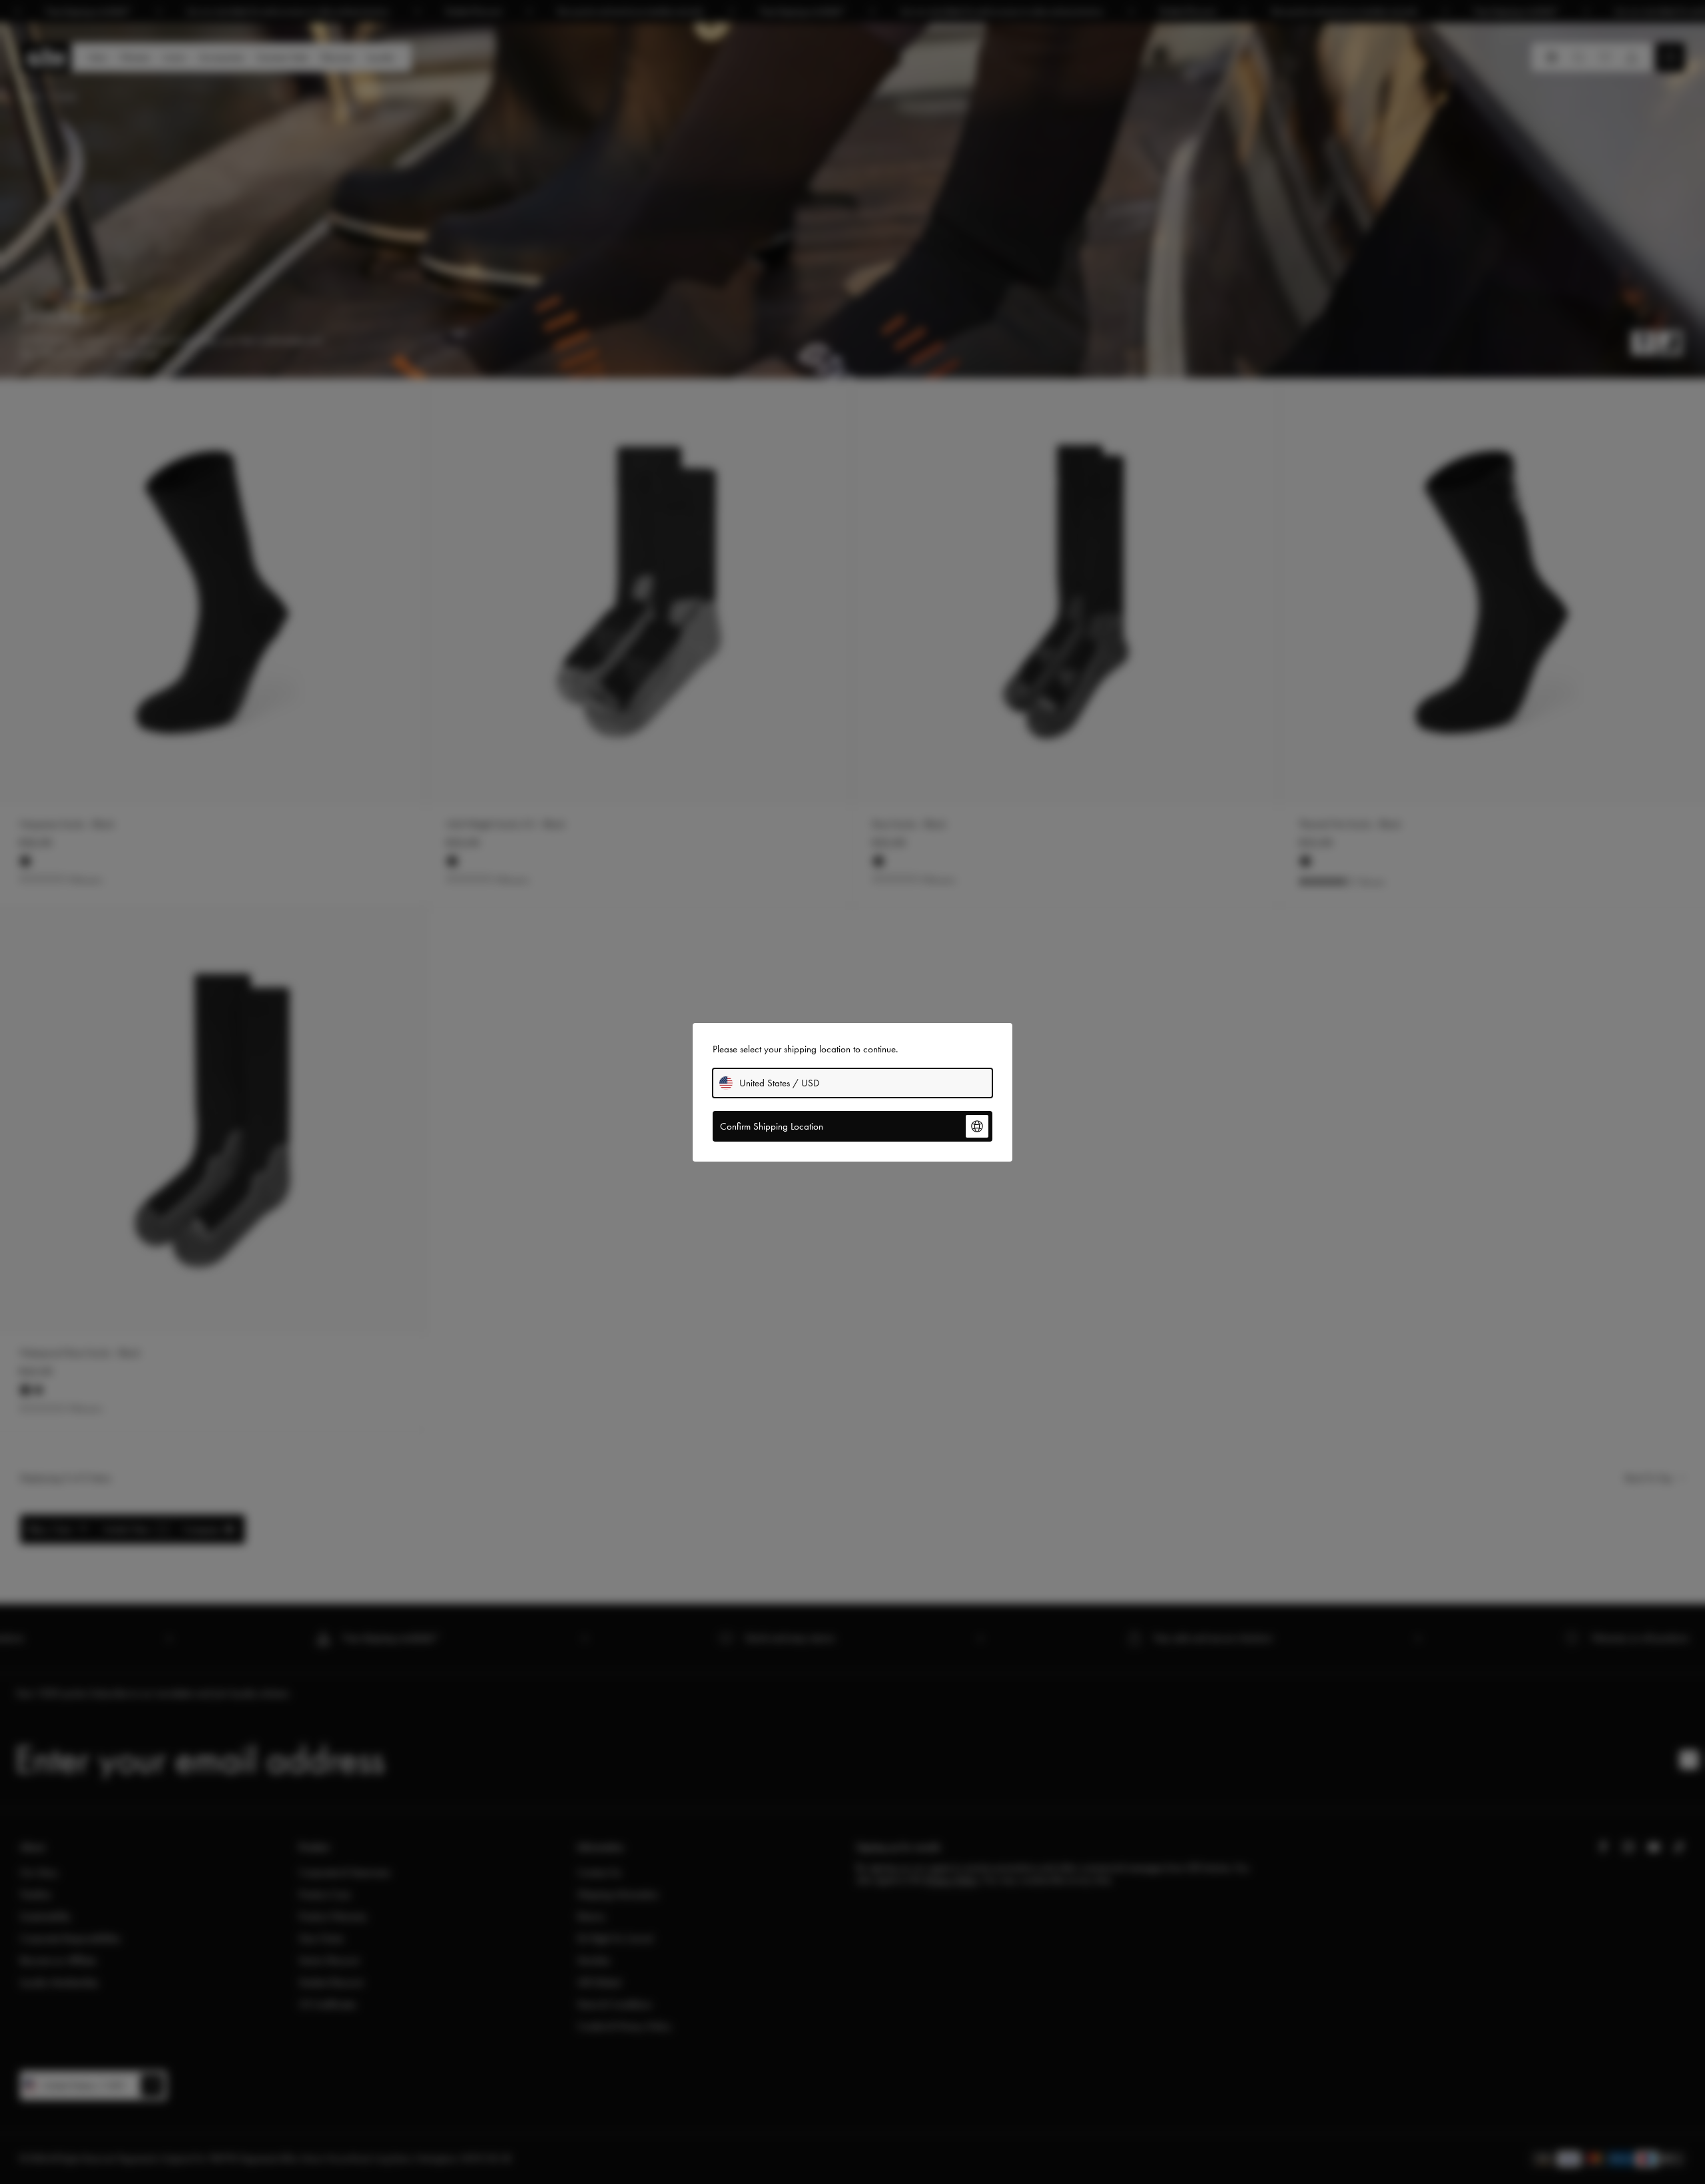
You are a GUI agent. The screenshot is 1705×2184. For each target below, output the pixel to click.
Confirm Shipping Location (772, 1126)
